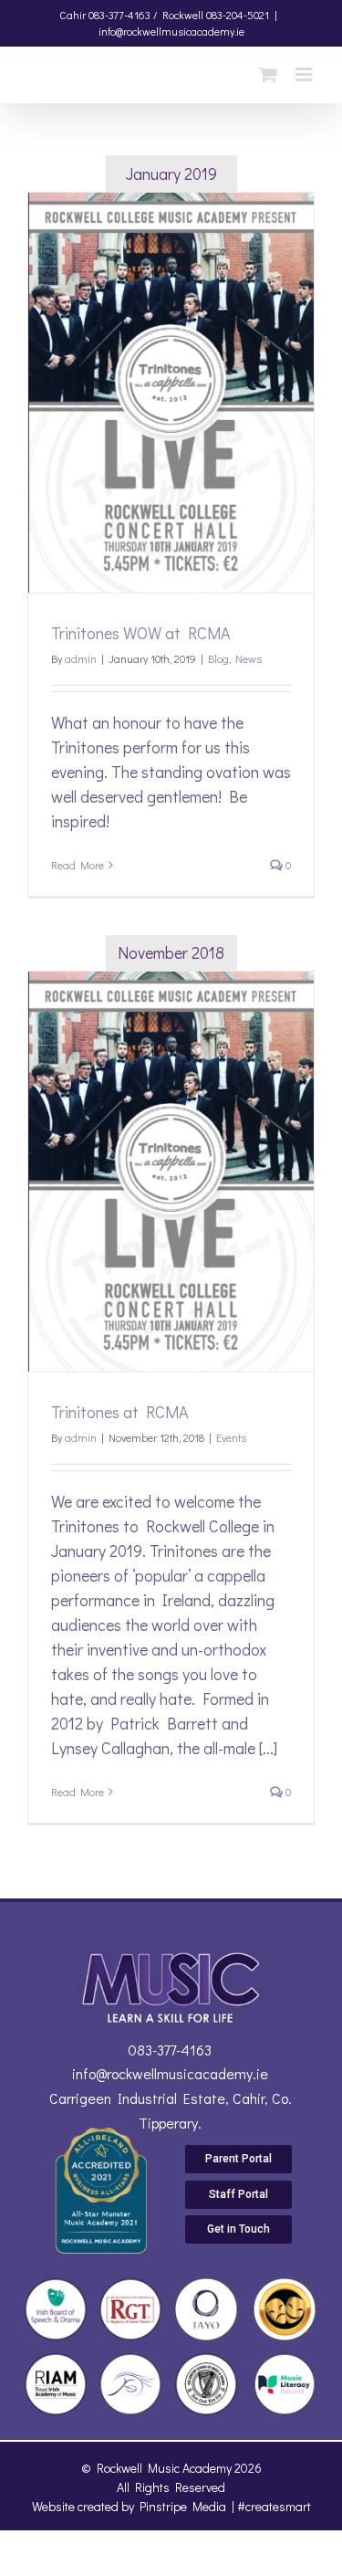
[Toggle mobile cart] (268, 74)
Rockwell (183, 15)
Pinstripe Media (183, 2506)
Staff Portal (238, 2194)
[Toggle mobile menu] (305, 74)
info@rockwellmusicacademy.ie (171, 31)
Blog (218, 658)
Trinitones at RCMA (120, 1412)
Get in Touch (238, 2229)
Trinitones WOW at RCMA (141, 633)
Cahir (73, 15)
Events (231, 1437)
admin (81, 658)
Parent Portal (238, 2159)
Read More (78, 865)
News (249, 658)
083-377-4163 (170, 2050)
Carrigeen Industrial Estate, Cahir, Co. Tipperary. (171, 2110)
